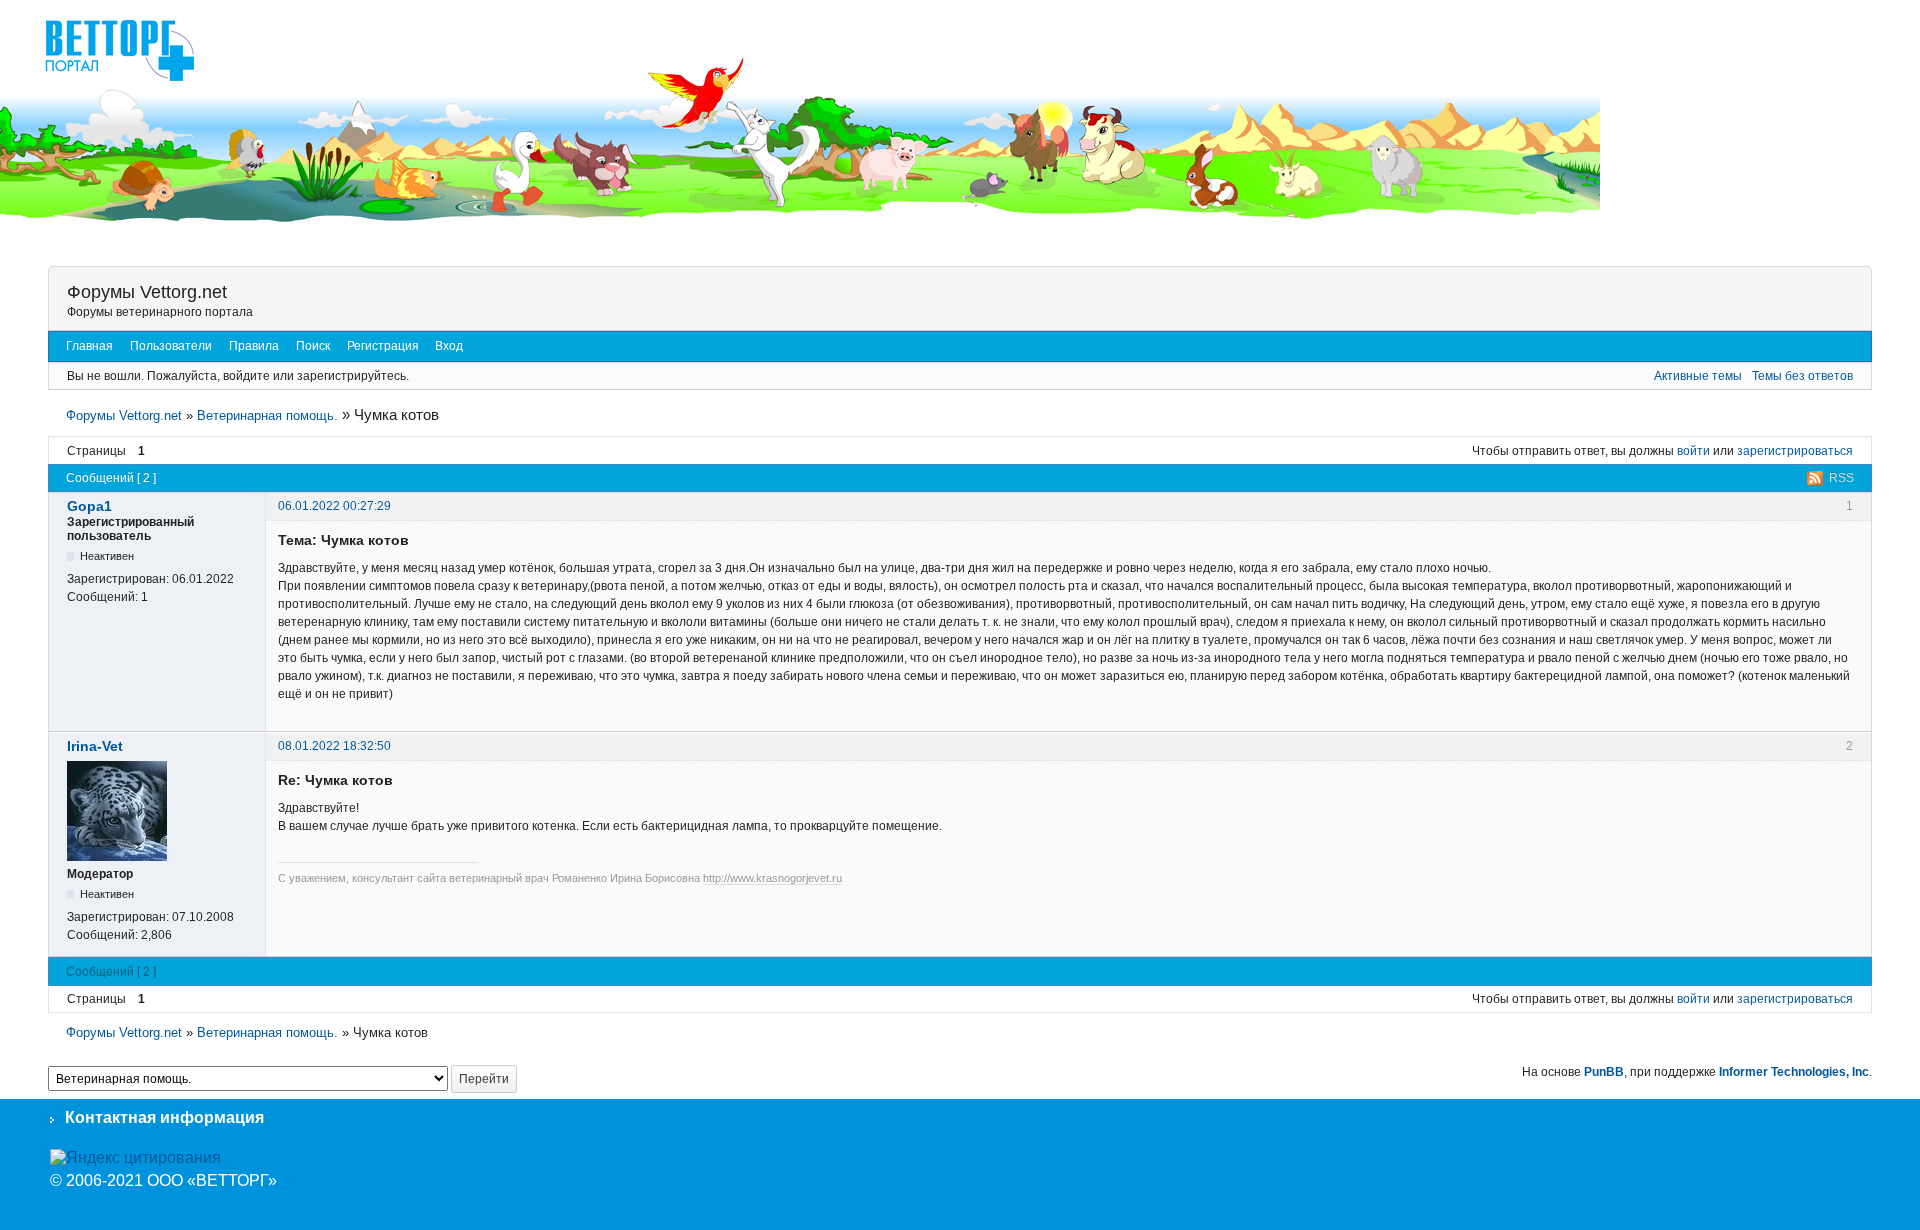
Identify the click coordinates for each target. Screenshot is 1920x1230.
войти (1693, 451)
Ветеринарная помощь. (267, 415)
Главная (89, 346)
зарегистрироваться (1795, 451)
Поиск (313, 346)
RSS (1841, 478)
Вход (449, 346)
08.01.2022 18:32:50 (334, 746)
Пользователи (171, 346)
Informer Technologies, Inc (1794, 1072)
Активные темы (1698, 376)
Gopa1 (89, 506)
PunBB (1604, 1072)
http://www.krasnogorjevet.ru (772, 878)
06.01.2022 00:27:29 (334, 506)
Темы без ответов (1802, 376)
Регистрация (383, 346)
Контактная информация (164, 1117)
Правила (254, 346)
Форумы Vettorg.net (147, 292)
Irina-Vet (95, 746)
